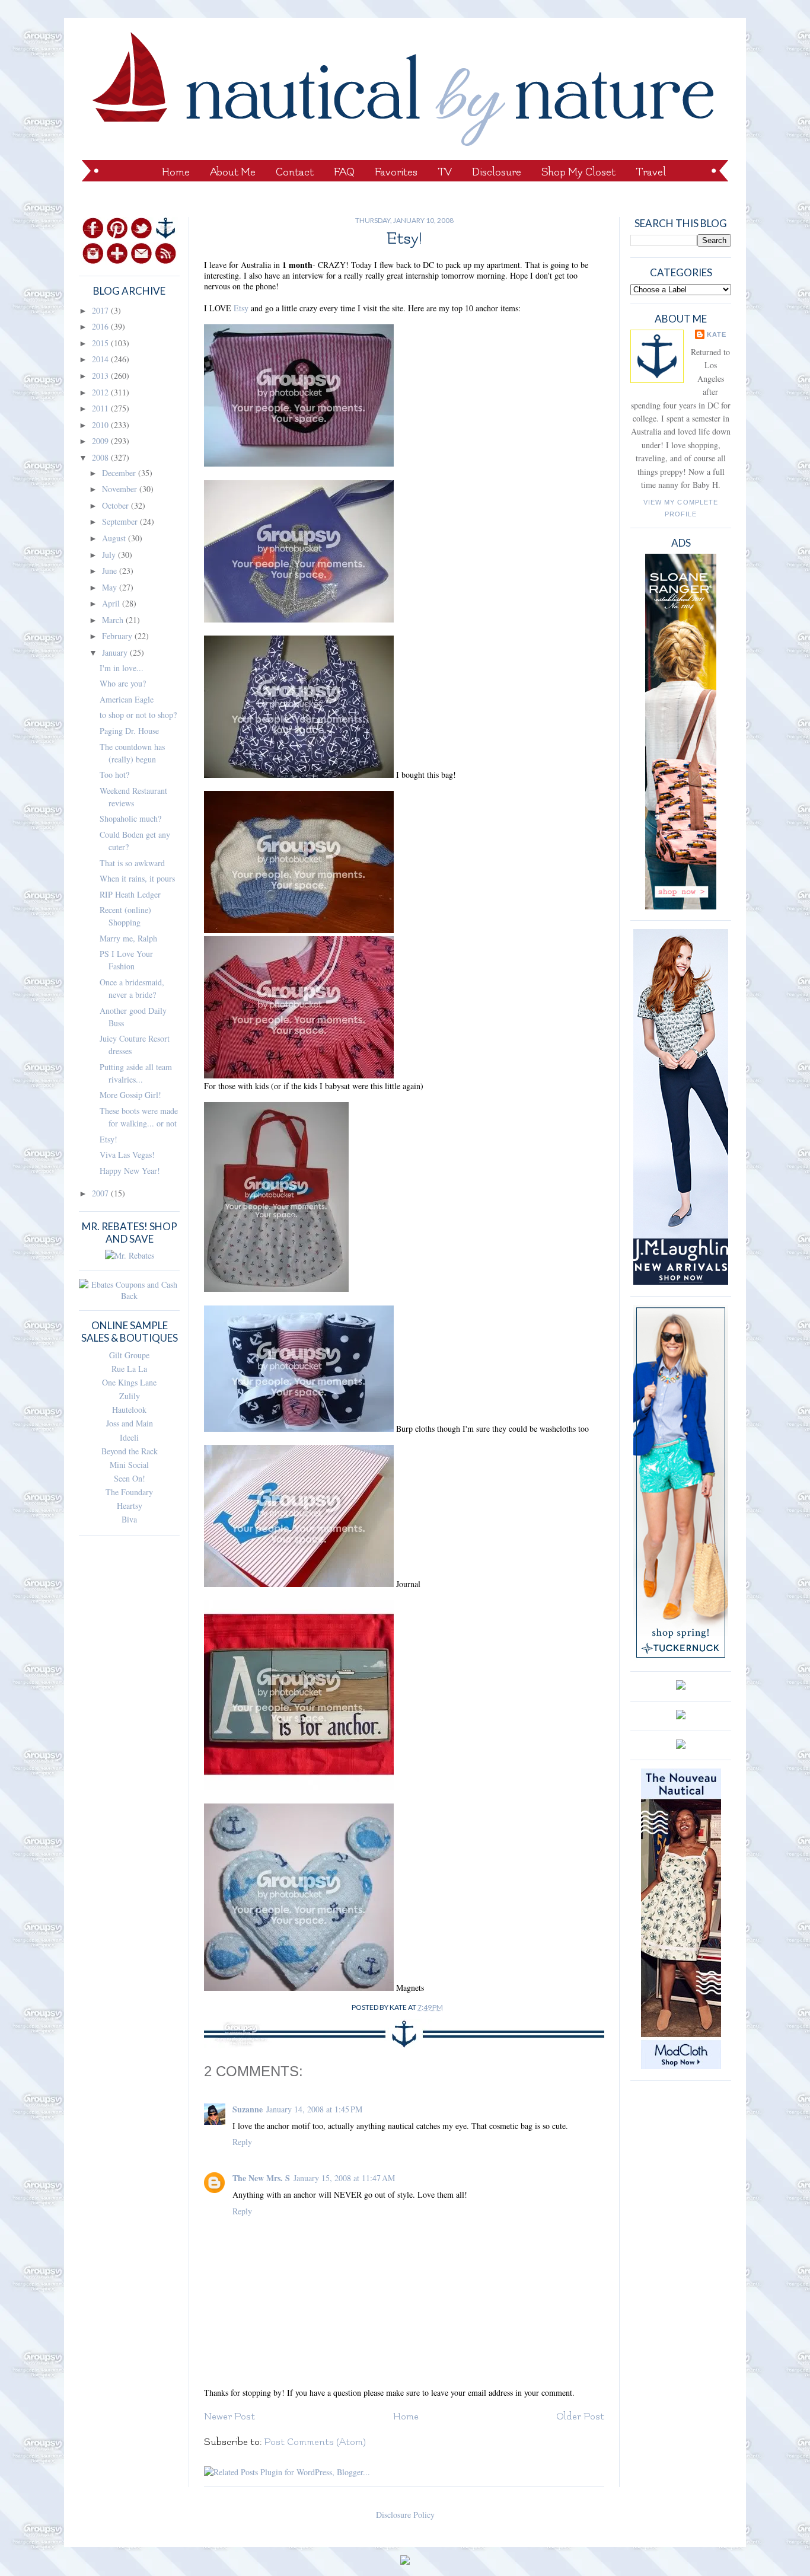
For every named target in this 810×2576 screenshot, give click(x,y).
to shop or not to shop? (138, 715)
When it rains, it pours (137, 878)
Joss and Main (130, 1423)
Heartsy (130, 1506)
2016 (101, 326)
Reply (242, 2142)
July (110, 555)
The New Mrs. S (261, 2178)
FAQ (344, 172)
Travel (651, 172)
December (120, 473)
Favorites (396, 172)
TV (445, 172)
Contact (295, 172)
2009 (101, 441)
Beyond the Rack (130, 1451)
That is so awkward (132, 863)
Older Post (580, 2417)
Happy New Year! (130, 1171)
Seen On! (130, 1478)
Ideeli (129, 1437)
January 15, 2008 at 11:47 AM (344, 2178)
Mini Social (129, 1465)
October (117, 505)
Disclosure (497, 172)
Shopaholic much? (130, 818)
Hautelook (129, 1410)
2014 (101, 359)
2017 (101, 310)
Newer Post (229, 2417)
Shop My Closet (578, 172)
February (118, 636)
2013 (101, 376)
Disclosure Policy (405, 2515)
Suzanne (248, 2109)
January (116, 652)
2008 (101, 457)
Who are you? (123, 683)
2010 (101, 425)
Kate (717, 334)
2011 (101, 408)
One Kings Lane (129, 1382)
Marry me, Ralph (128, 938)
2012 (101, 392)
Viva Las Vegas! (127, 1155)
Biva (129, 1519)
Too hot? (114, 775)
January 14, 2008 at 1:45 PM (314, 2109)
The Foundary (129, 1492)
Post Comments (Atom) (315, 2442)
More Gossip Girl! (130, 1095)
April (112, 603)
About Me (233, 172)
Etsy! (109, 1139)
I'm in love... (122, 668)
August (115, 538)
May (111, 587)
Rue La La (129, 1369)
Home (176, 172)
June (111, 571)
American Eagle (127, 699)
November (121, 489)
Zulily (130, 1396)
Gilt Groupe (129, 1355)
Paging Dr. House (129, 731)
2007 (101, 1193)
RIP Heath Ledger (130, 894)
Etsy (242, 308)
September (121, 521)
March (114, 620)
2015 (101, 343)
